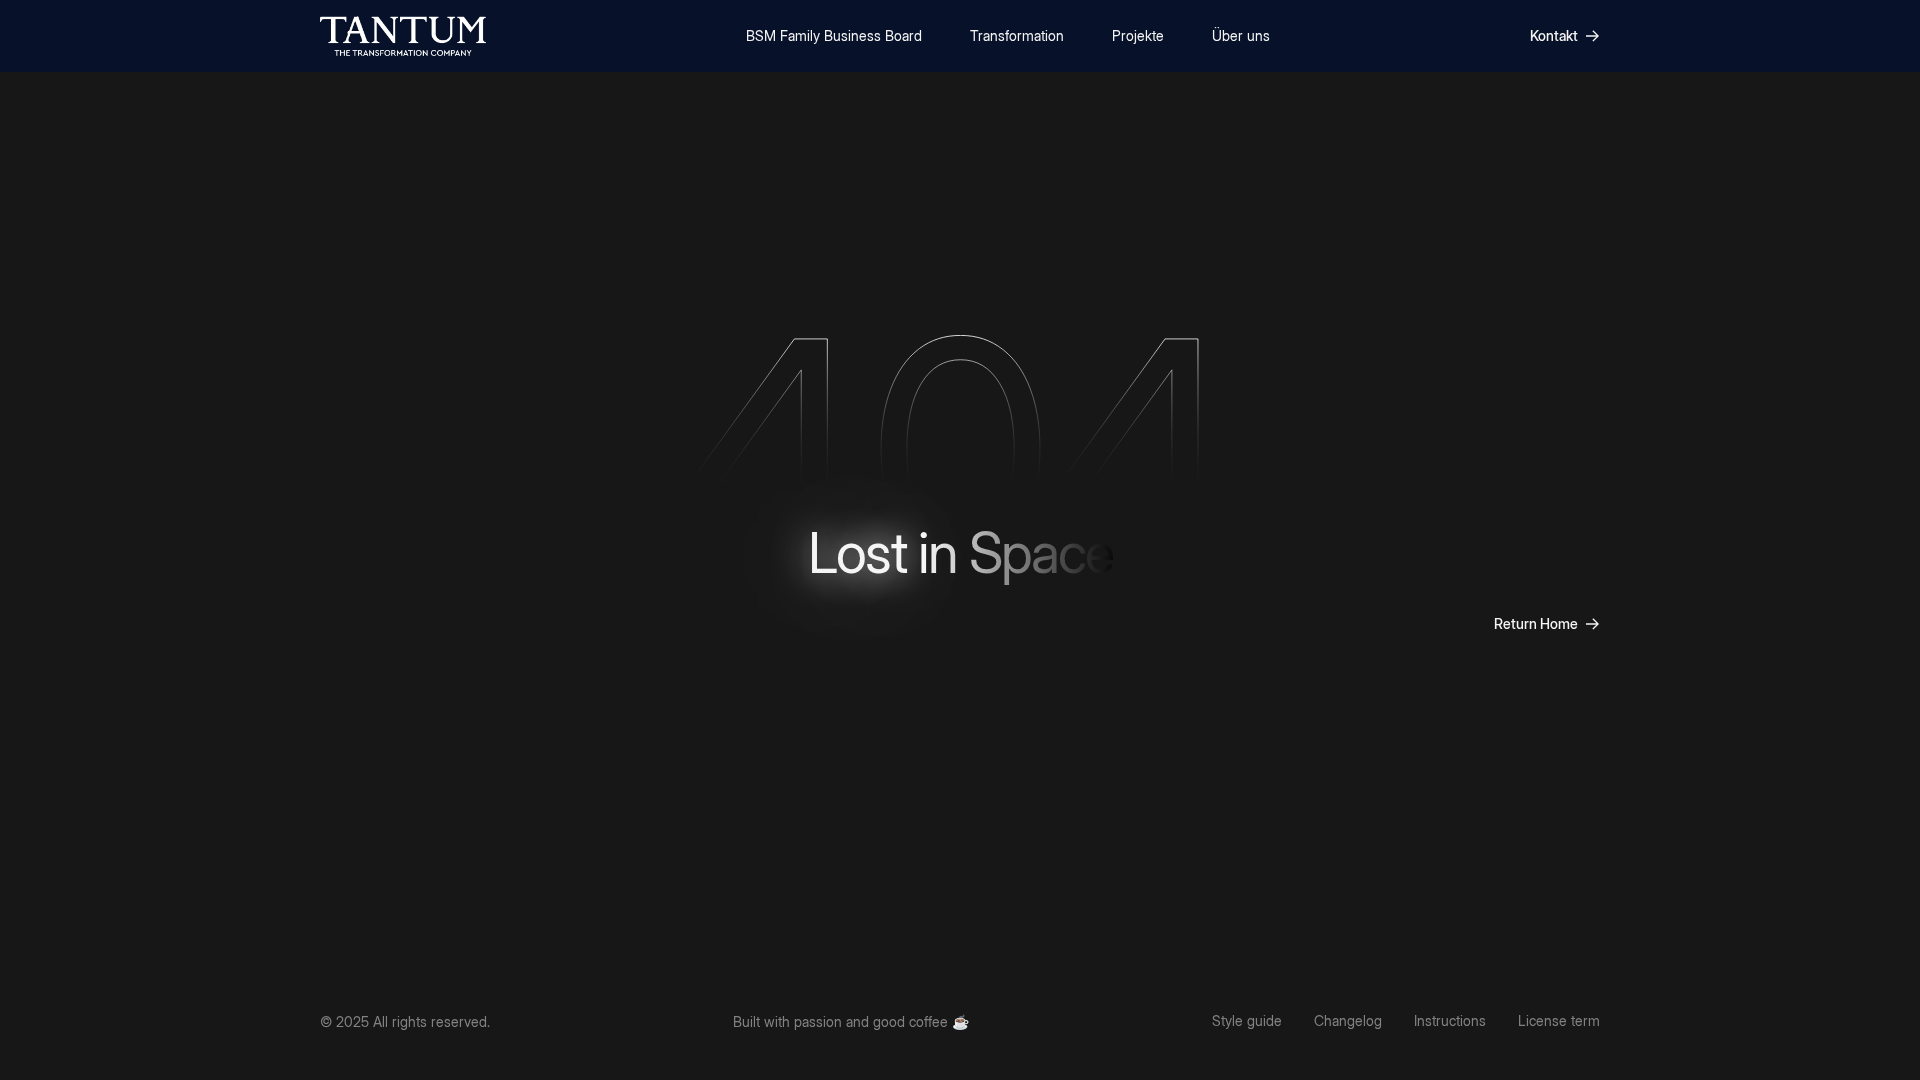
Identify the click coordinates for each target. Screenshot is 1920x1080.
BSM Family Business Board (834, 35)
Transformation (1017, 35)
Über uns (1241, 35)
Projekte (1138, 35)
